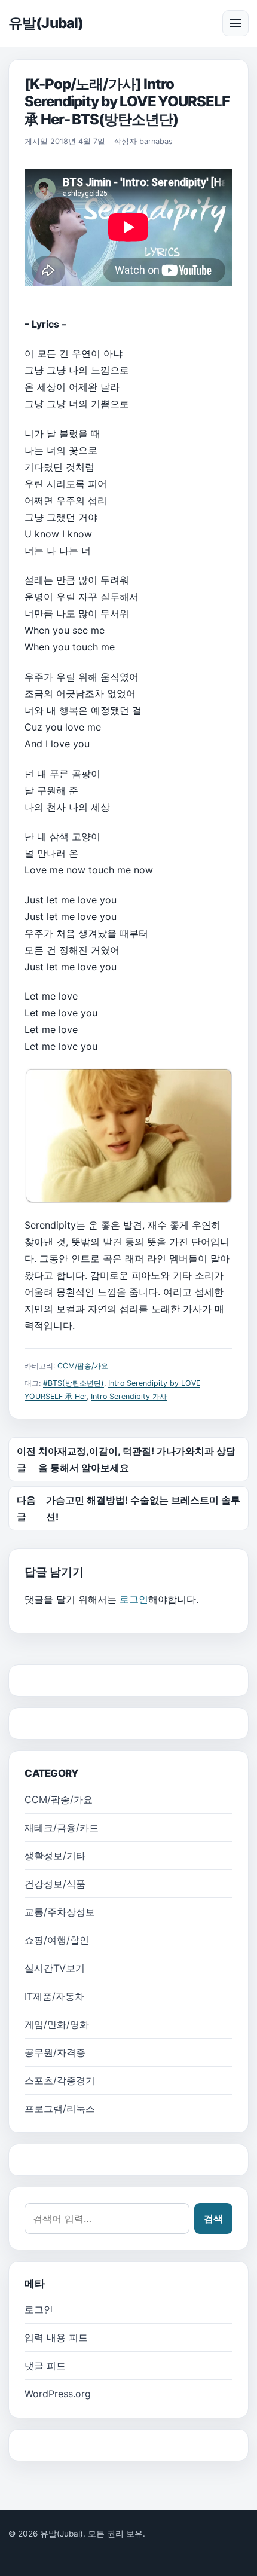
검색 (213, 2219)
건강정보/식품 (55, 1884)
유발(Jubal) (46, 23)
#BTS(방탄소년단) (74, 1383)
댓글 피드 (45, 2366)
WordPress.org (58, 2394)
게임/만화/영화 (57, 2024)
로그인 (134, 1599)
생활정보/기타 (55, 1856)
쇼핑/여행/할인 (57, 1940)
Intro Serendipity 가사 (129, 1396)
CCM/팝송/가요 (83, 1366)
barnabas (156, 141)
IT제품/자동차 (54, 1996)
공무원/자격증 (55, 2052)
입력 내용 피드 (56, 2337)
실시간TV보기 (55, 1968)
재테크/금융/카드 (62, 1828)
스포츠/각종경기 (60, 2080)
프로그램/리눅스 (60, 2109)
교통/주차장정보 (60, 1912)
